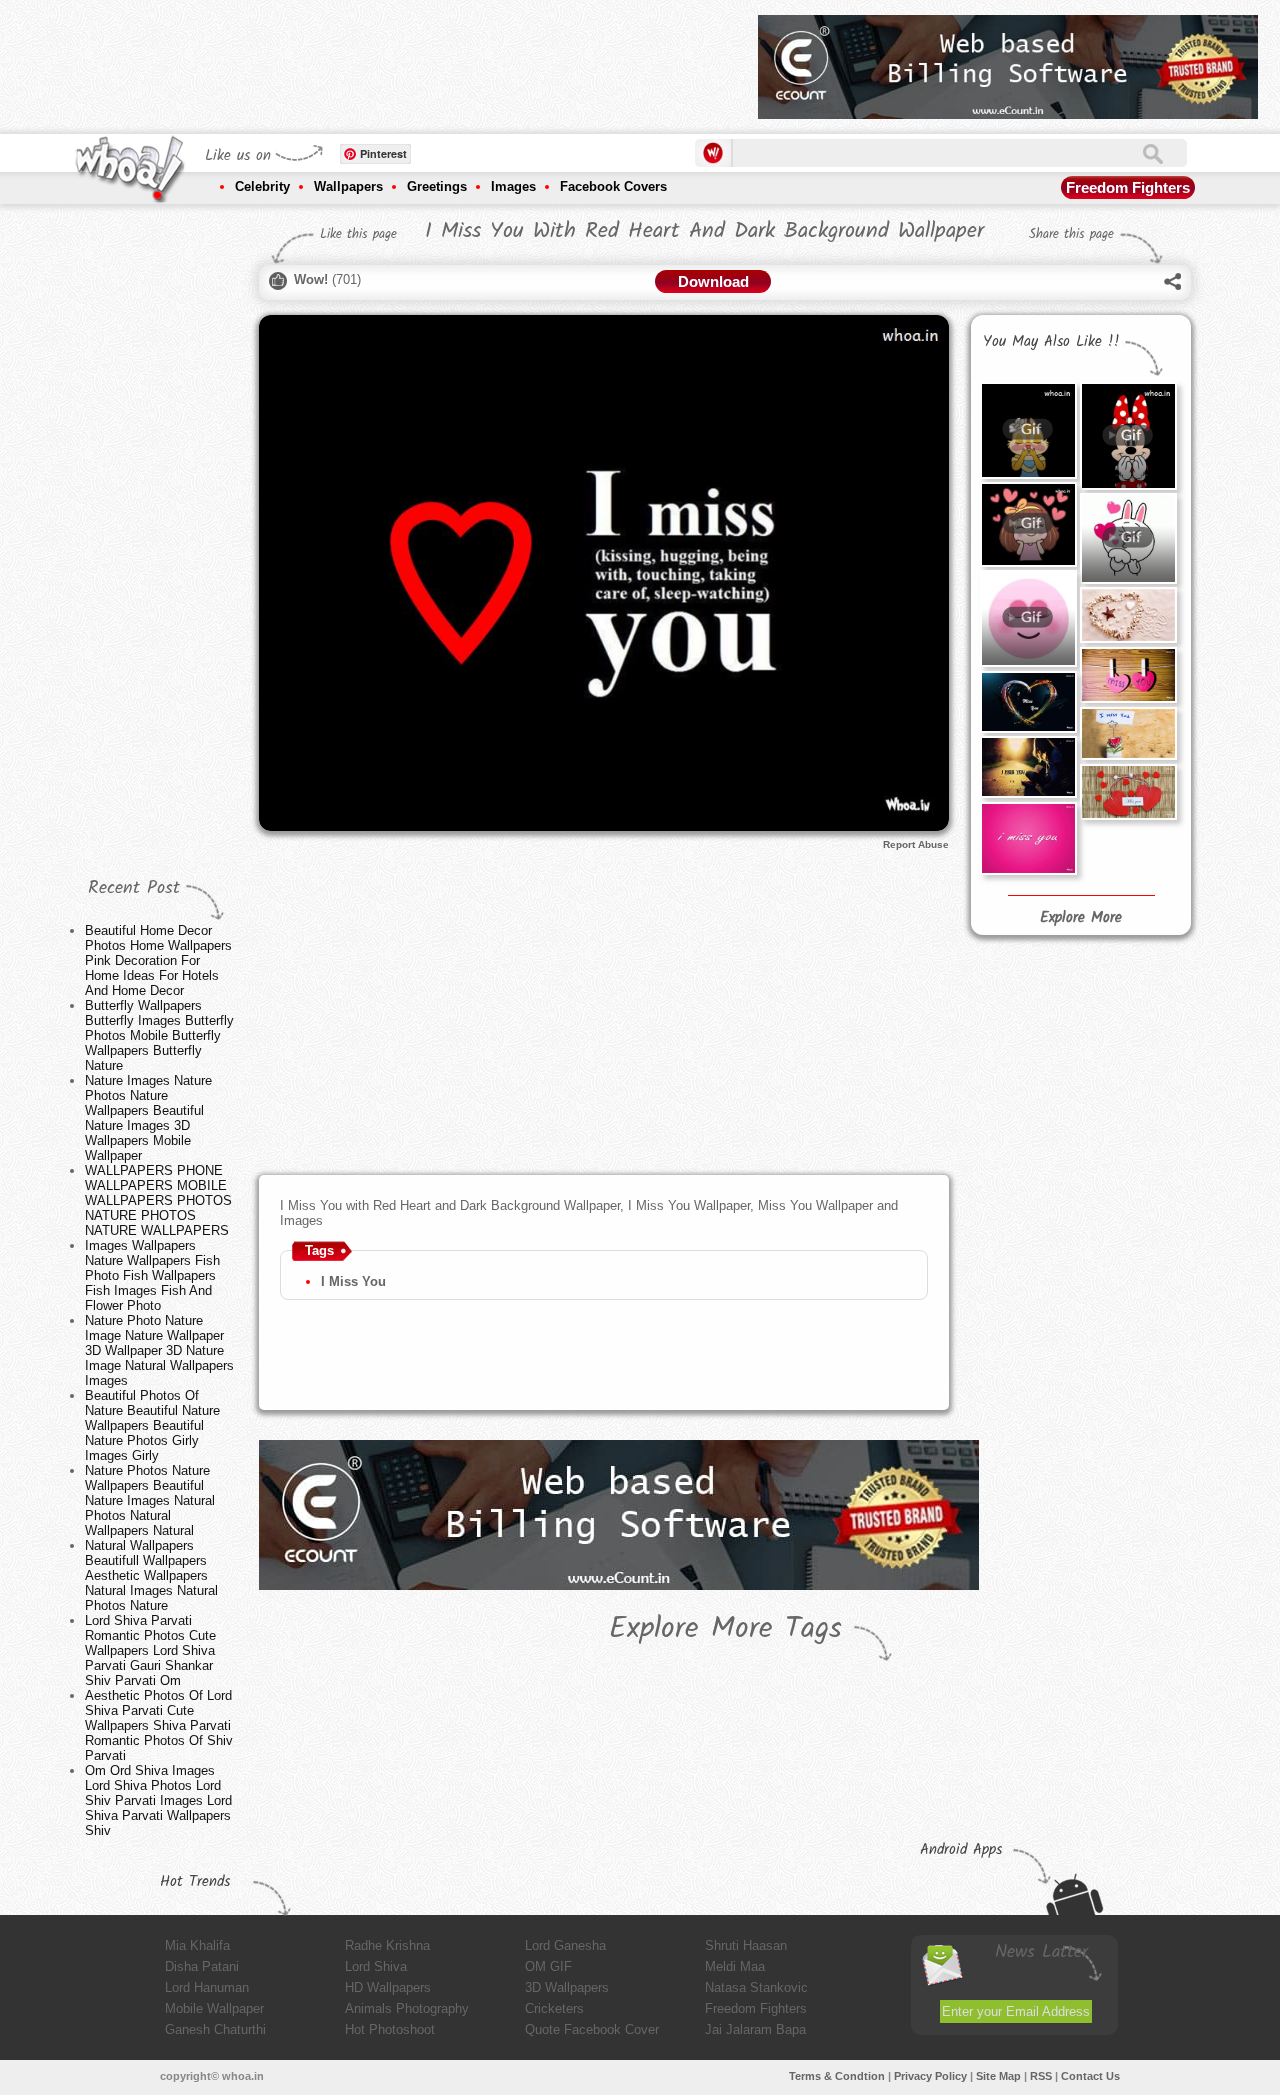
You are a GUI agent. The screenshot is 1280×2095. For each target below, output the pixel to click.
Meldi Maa (735, 1966)
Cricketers (554, 2008)
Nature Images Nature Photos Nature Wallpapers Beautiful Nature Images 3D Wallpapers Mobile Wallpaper (148, 1118)
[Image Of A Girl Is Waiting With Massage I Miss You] (1028, 767)
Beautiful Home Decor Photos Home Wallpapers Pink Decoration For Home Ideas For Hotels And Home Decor (158, 960)
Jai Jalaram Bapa (755, 2029)
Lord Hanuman (207, 1987)
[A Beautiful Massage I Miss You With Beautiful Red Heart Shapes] (1128, 792)
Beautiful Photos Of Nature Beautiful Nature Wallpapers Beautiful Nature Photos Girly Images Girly (152, 1425)
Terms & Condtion (837, 2076)
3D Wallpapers (567, 1987)
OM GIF (548, 1966)
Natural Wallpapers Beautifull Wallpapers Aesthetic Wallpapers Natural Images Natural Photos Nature (151, 1575)
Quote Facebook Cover (592, 2029)
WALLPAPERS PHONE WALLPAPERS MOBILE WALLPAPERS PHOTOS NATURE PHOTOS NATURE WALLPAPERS (158, 1200)
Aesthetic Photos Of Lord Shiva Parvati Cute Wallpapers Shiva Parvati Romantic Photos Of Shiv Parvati (159, 1725)
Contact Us (1090, 2076)
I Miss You (353, 1281)
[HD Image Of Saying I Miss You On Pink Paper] (1028, 838)
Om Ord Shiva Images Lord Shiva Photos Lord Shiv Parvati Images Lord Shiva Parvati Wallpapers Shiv (158, 1800)
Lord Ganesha (565, 1945)
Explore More (1081, 918)
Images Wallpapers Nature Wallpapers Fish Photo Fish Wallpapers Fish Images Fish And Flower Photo (152, 1275)
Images (513, 186)
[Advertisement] (379, 60)
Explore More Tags (725, 1629)
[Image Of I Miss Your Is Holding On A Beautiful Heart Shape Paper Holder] (1128, 733)
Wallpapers (348, 186)
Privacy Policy (930, 2076)
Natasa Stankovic (756, 1987)
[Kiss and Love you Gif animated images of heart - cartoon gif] (1028, 430)
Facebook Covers (613, 186)
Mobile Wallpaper (214, 2008)
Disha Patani (202, 1966)
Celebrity (262, 186)
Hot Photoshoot (390, 2029)
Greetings (437, 186)
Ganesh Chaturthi (215, 2029)
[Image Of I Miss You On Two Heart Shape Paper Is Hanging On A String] (1128, 675)
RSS (1041, 2076)
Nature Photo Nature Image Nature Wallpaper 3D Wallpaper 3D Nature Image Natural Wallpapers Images (159, 1350)
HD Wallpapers (388, 1987)
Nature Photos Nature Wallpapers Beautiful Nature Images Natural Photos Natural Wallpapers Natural (150, 1500)
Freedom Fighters (1128, 187)
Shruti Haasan (746, 1945)
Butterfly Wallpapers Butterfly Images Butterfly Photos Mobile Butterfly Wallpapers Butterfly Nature (159, 1035)
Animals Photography (407, 2008)
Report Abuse (916, 844)
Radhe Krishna (387, 1945)
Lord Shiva (376, 1966)
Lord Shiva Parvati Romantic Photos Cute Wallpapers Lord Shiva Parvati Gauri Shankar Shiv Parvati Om (150, 1650)
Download (713, 281)
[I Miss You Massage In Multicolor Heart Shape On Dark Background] (1028, 702)
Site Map (998, 2076)
